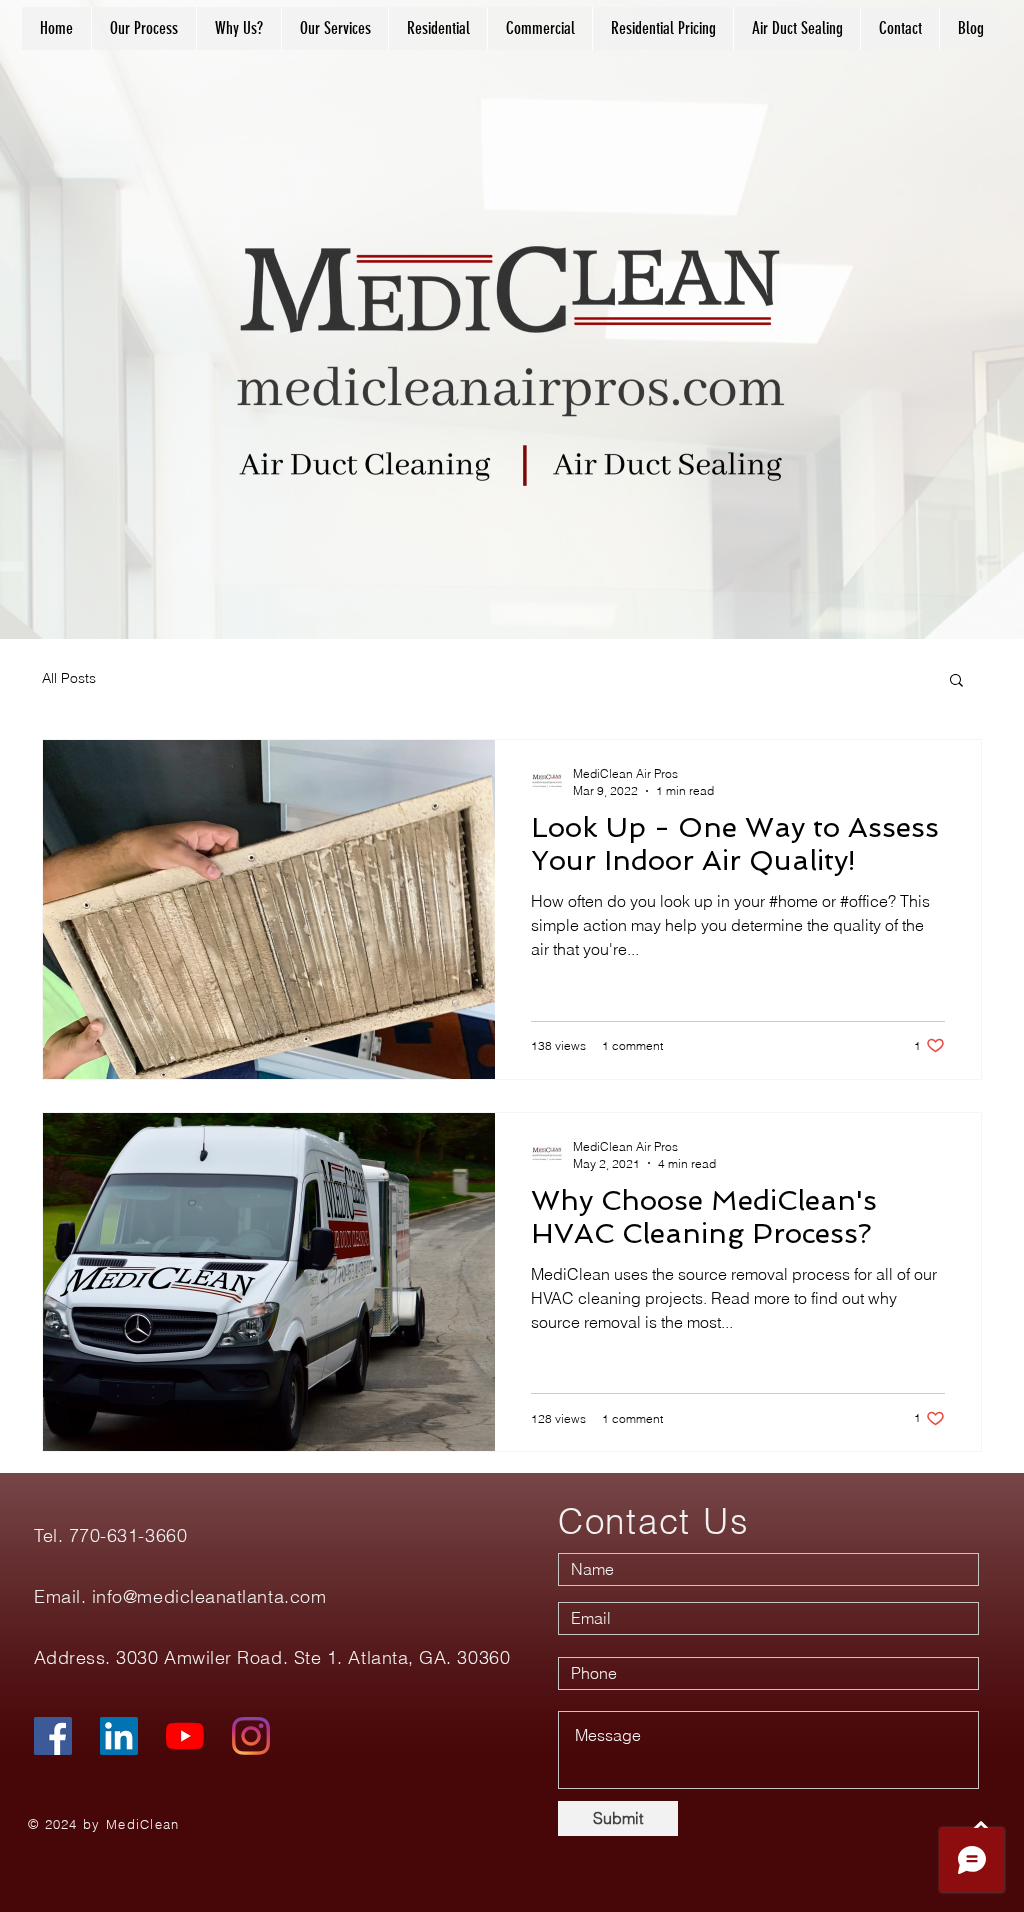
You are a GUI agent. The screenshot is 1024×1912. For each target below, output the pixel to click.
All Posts (69, 678)
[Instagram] (251, 1736)
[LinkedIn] (119, 1736)
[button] (956, 681)
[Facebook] (53, 1736)
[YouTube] (185, 1736)
